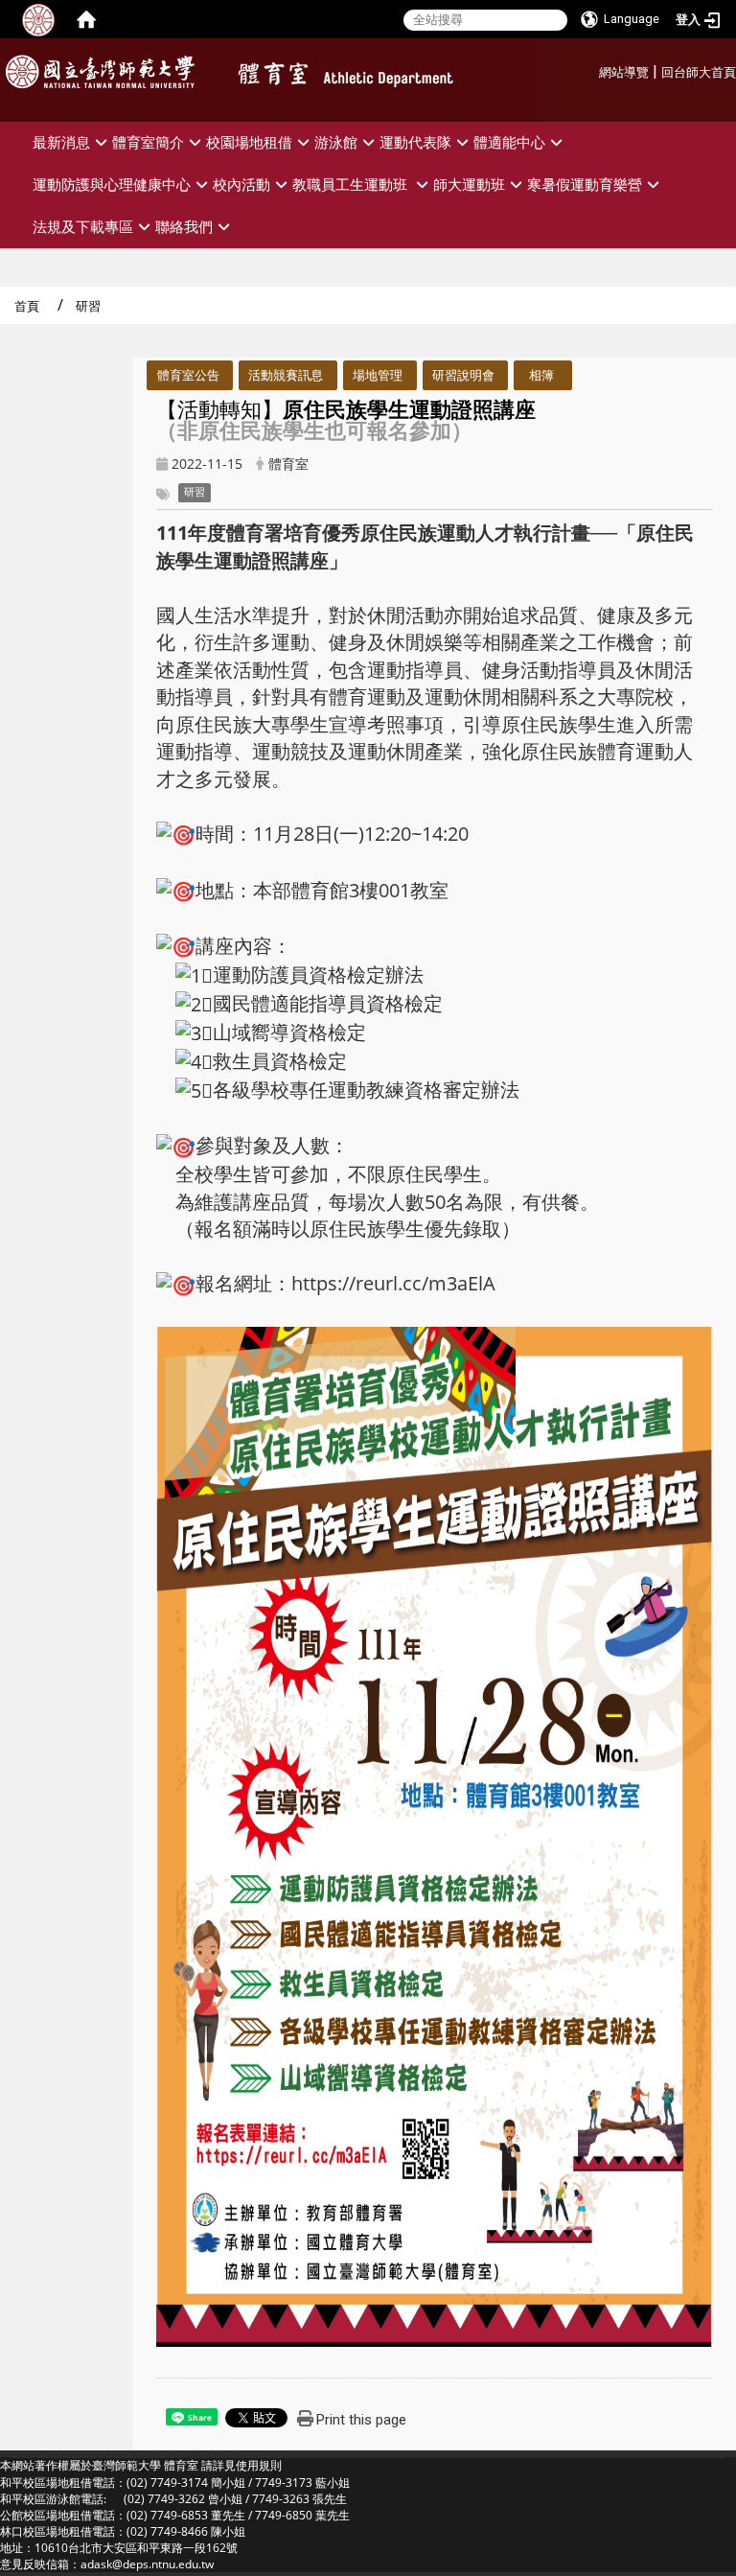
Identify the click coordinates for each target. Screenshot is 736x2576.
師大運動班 (469, 185)
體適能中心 (509, 142)
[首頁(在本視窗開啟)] (86, 19)
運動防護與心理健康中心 (112, 185)
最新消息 (61, 142)
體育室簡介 (148, 142)
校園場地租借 (249, 142)
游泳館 (336, 142)
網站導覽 (624, 72)
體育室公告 (188, 375)
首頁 (27, 306)
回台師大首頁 (699, 72)
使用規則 (259, 2465)
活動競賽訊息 (286, 375)
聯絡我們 (184, 227)
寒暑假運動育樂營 (585, 185)
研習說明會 (463, 375)
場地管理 (378, 375)
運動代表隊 (415, 142)
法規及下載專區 (83, 227)
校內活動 (241, 185)
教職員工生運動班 (352, 185)
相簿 (541, 375)
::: (592, 70)
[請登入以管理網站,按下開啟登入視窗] (38, 19)
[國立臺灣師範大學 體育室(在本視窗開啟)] (377, 78)
